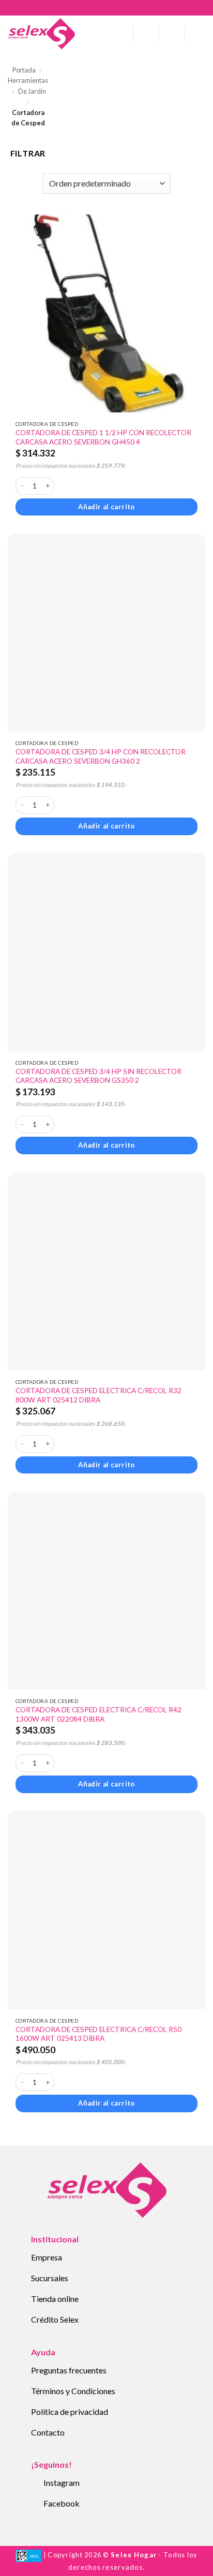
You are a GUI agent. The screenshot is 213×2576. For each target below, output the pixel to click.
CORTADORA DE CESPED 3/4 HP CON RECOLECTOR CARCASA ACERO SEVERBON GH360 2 (101, 756)
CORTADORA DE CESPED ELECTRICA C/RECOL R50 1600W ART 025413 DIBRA (98, 2034)
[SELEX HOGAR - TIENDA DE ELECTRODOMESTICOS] (41, 34)
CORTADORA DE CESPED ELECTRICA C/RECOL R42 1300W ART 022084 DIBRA (98, 1714)
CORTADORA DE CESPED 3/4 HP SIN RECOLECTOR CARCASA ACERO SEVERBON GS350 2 (98, 1076)
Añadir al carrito (106, 507)
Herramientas (28, 80)
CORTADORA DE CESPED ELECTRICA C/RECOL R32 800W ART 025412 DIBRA (98, 1395)
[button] (121, 33)
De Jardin (32, 91)
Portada (24, 70)
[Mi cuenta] (146, 34)
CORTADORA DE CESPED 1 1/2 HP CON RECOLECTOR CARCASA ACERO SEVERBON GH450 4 (103, 437)
